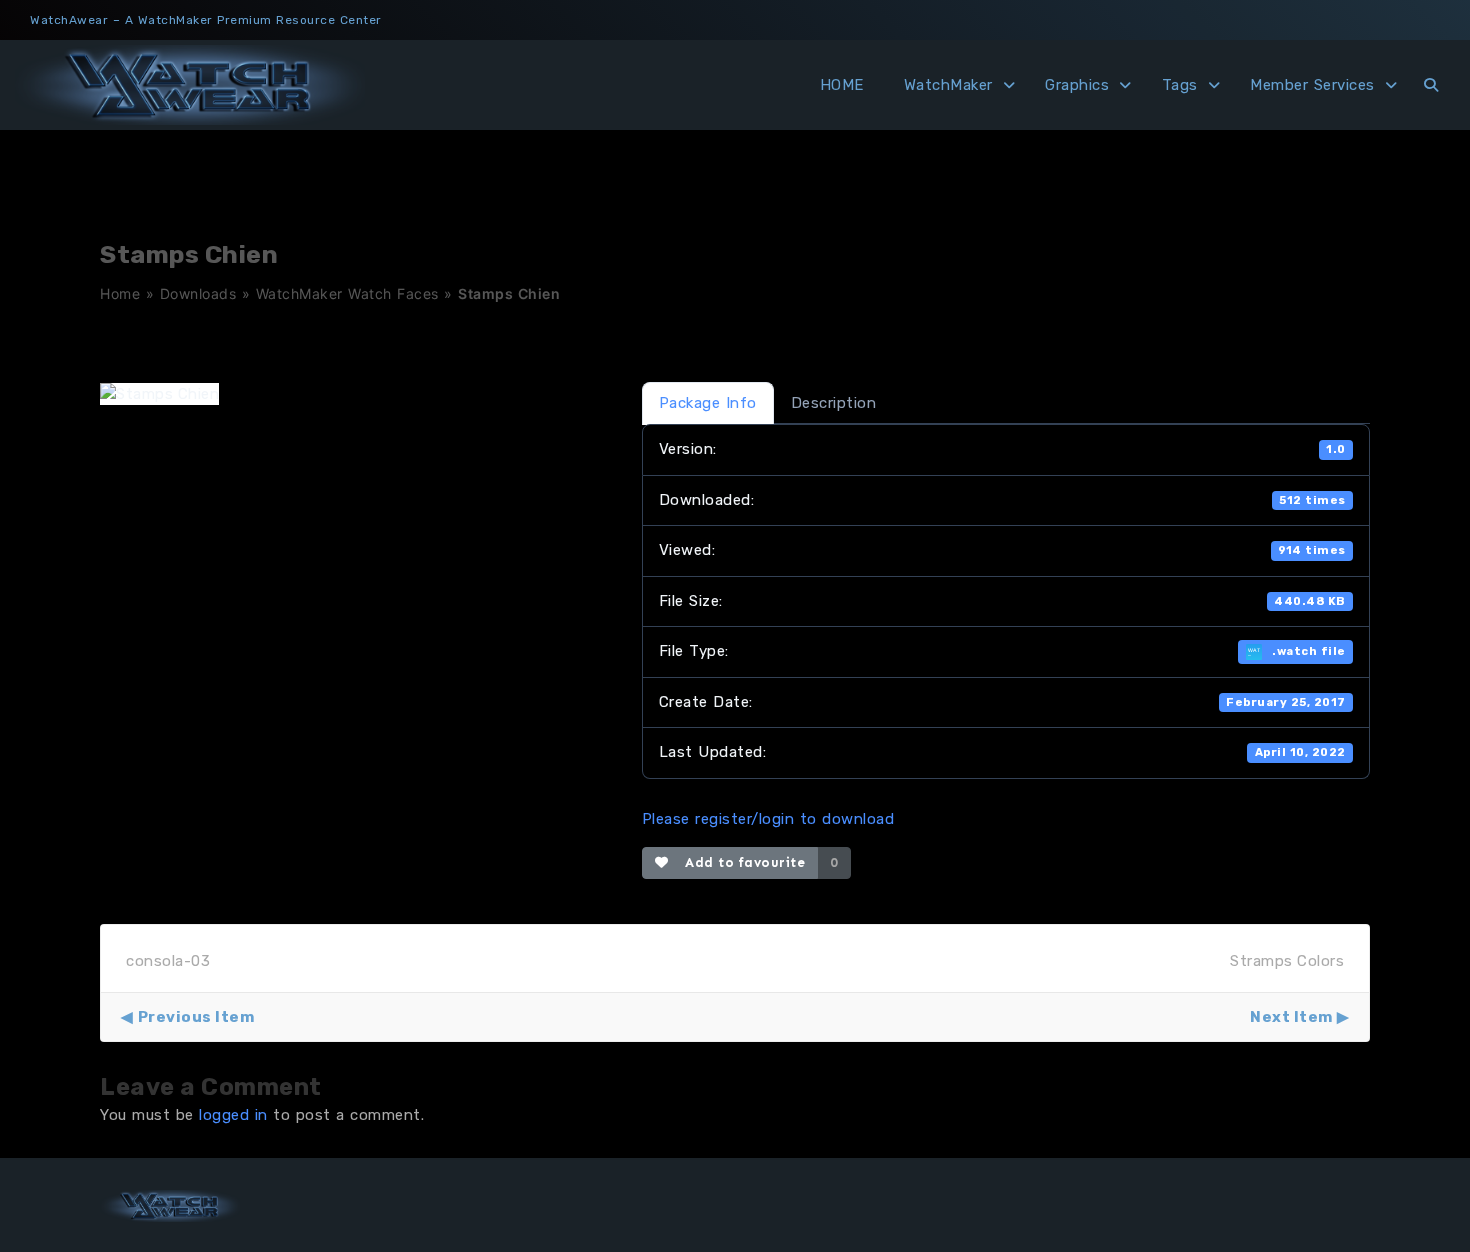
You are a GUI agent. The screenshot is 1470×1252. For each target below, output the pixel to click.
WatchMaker (948, 85)
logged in (233, 1115)
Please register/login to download (768, 819)
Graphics (1077, 85)
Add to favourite (740, 862)
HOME (842, 85)
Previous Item (196, 1017)
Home (120, 293)
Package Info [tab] (708, 403)
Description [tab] (834, 403)
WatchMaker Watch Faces (347, 293)
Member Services (1312, 85)
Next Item (1291, 1017)
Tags (1180, 85)
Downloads (198, 293)
